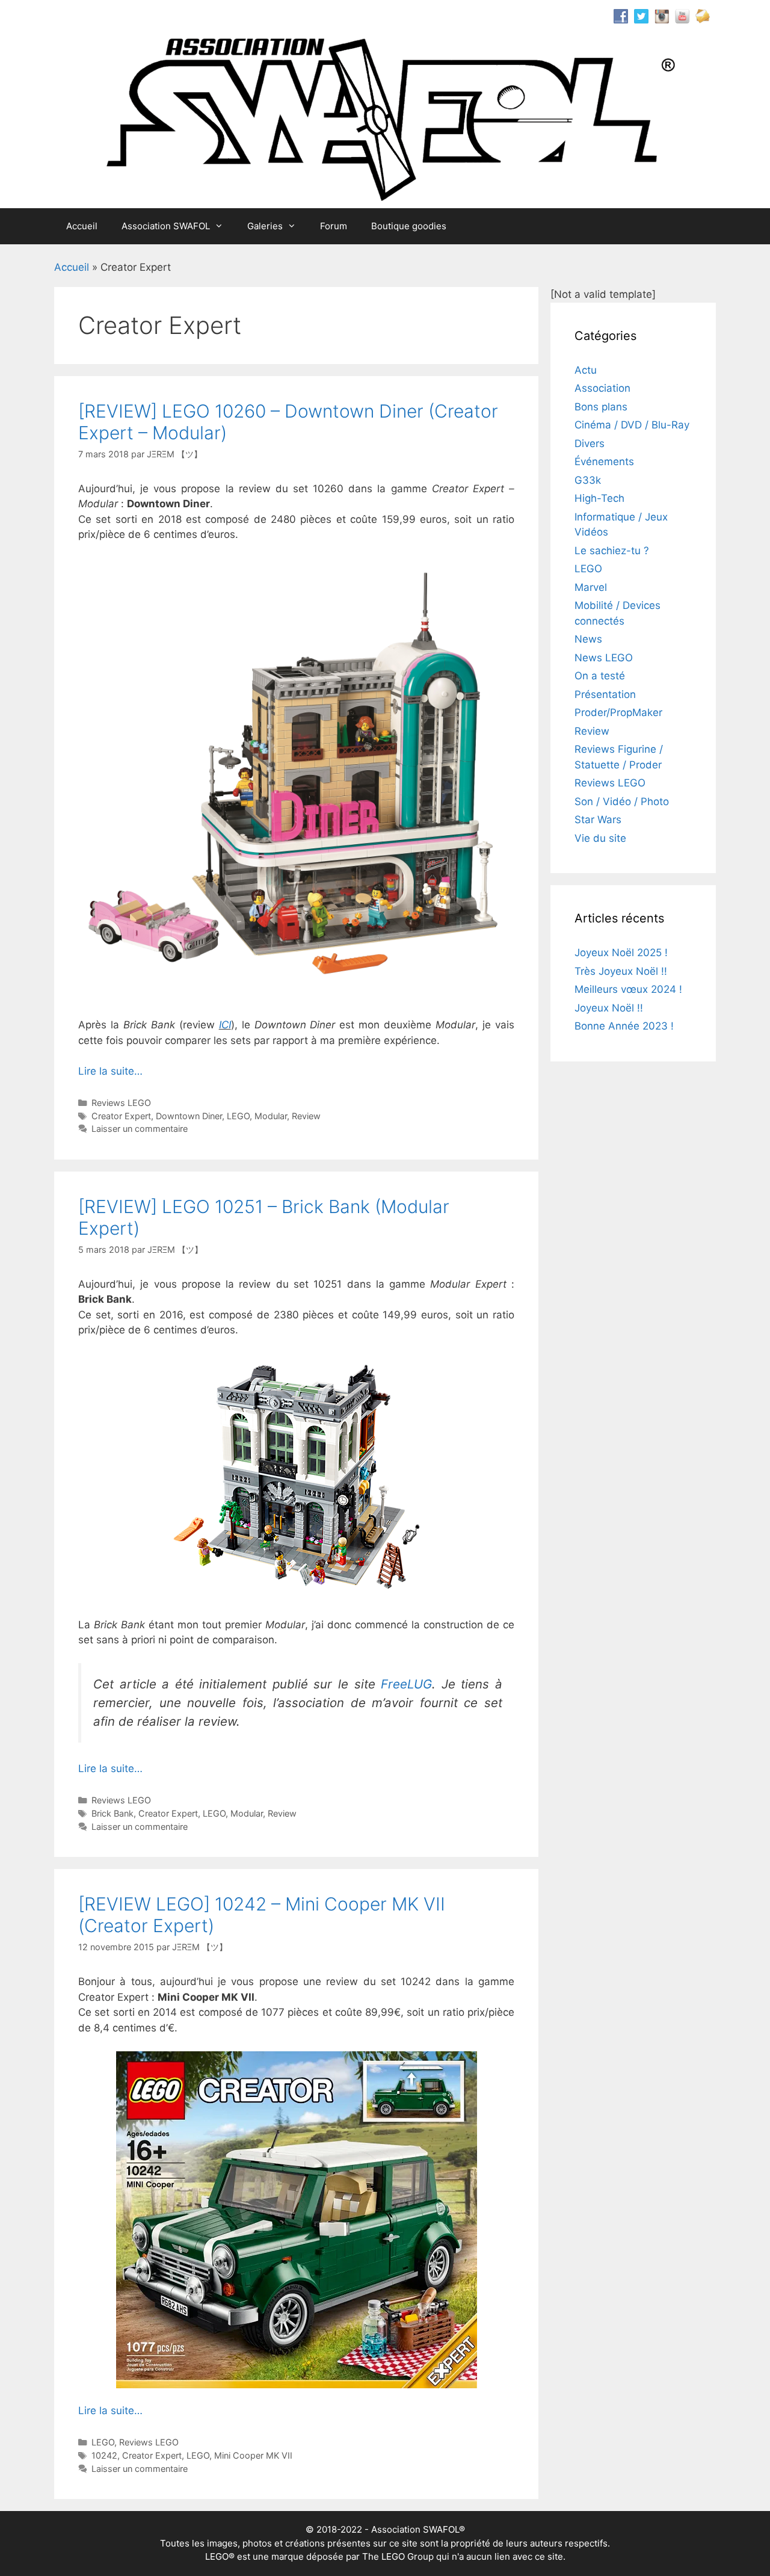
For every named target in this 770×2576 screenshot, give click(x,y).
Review (306, 1116)
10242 (104, 2455)
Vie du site (600, 838)
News (588, 639)
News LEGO (604, 658)
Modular (271, 1116)
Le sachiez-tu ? (612, 551)
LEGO (238, 1116)
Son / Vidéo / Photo (622, 802)
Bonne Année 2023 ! (624, 1026)
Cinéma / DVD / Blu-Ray (632, 425)
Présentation (605, 694)
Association (602, 388)
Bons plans (601, 407)
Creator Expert (121, 1116)
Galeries (265, 226)
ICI (225, 1025)
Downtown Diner (189, 1116)
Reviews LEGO (121, 1103)
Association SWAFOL (166, 226)
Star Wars (598, 820)
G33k (588, 480)
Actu (586, 370)
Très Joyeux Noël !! (621, 971)
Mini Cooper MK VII (253, 2455)
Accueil (82, 226)
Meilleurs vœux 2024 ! (628, 989)
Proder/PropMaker (618, 712)
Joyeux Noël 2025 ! (621, 953)
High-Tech (599, 498)
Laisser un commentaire (140, 1129)
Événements (604, 462)
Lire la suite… (110, 1071)
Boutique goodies (409, 226)
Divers (590, 443)
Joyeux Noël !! (609, 1008)
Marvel (591, 587)
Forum (334, 226)
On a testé (600, 676)
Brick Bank (112, 1813)
